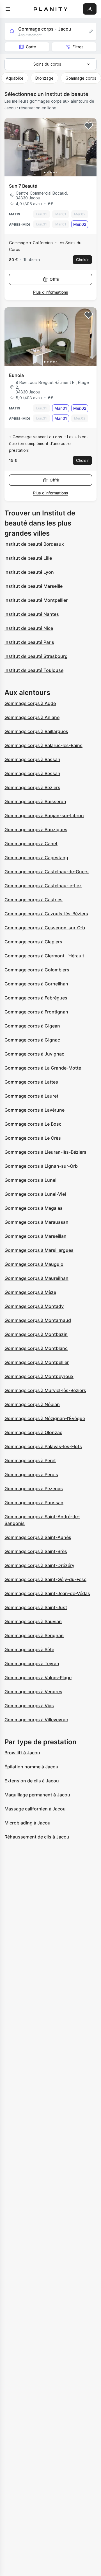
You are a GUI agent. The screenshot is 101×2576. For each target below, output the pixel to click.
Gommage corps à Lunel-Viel (35, 1194)
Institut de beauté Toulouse (34, 670)
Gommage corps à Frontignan (36, 1012)
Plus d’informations (51, 292)
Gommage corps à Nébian (32, 1404)
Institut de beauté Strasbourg (36, 656)
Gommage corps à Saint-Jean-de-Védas (47, 1593)
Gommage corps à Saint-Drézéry (39, 1565)
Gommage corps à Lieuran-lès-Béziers (45, 1152)
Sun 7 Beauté (23, 186)
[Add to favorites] (89, 126)
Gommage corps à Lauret (31, 1096)
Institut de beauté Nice (29, 628)
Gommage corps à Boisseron (35, 801)
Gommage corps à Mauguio (34, 1264)
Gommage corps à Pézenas (34, 1489)
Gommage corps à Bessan (32, 773)
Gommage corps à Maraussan (36, 1222)
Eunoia (16, 375)
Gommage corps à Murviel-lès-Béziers (45, 1390)
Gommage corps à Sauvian (33, 1621)
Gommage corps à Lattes (31, 1082)
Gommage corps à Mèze (30, 1292)
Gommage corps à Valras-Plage (38, 1678)
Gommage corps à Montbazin (36, 1334)
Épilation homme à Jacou (31, 1767)
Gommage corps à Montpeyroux (39, 1376)
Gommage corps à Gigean (32, 1026)
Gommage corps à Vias (29, 1706)
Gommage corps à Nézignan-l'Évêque (45, 1418)
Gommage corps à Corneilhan (36, 984)
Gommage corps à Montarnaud (38, 1320)
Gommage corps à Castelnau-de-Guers (47, 872)
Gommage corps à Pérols (31, 1474)
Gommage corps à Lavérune (35, 1110)
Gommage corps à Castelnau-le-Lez (43, 886)
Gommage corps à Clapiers (33, 942)
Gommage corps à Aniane (32, 717)
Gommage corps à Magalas (34, 1208)
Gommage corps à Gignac (32, 1040)
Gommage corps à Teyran (32, 1663)
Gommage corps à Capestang (36, 858)
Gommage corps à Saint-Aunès (38, 1537)
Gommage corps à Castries (34, 900)
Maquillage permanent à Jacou (37, 1795)
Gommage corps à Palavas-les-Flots (43, 1446)
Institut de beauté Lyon (29, 572)
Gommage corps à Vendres (33, 1692)
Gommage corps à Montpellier (37, 1362)
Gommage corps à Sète (29, 1649)
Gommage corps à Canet (31, 844)
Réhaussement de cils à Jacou (37, 1837)
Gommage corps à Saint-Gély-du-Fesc (45, 1579)
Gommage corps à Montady (34, 1306)
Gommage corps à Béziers (32, 787)
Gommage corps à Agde (30, 703)
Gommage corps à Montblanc (36, 1348)
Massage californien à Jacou (35, 1809)
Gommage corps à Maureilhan (36, 1278)
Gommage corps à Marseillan (35, 1236)
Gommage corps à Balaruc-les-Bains (43, 745)
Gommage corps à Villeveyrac (36, 1720)
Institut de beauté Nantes (32, 614)
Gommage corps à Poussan (34, 1503)
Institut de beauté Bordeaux (34, 544)
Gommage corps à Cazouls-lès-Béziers (46, 914)
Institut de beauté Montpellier (36, 600)
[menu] (8, 9)
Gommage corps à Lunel (30, 1180)
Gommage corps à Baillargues (36, 731)
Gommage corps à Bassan (32, 759)
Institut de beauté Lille (28, 558)
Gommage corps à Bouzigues (36, 830)
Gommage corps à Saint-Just (36, 1607)
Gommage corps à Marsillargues (39, 1250)
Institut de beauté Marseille (34, 586)
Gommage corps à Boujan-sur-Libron (44, 815)
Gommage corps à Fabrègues (36, 998)
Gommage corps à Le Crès (33, 1138)
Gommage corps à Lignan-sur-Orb (41, 1166)
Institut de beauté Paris (29, 642)
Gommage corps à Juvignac (34, 1054)
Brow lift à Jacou (22, 1753)
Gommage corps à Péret (30, 1460)
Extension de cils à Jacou (32, 1781)
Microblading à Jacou (27, 1823)
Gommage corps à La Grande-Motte (43, 1068)
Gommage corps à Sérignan (34, 1635)
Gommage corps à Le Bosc (33, 1124)
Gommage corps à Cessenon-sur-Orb (45, 928)
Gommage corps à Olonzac (33, 1432)
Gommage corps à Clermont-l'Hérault (44, 956)
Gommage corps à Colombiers (37, 970)
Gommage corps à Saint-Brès (36, 1551)
